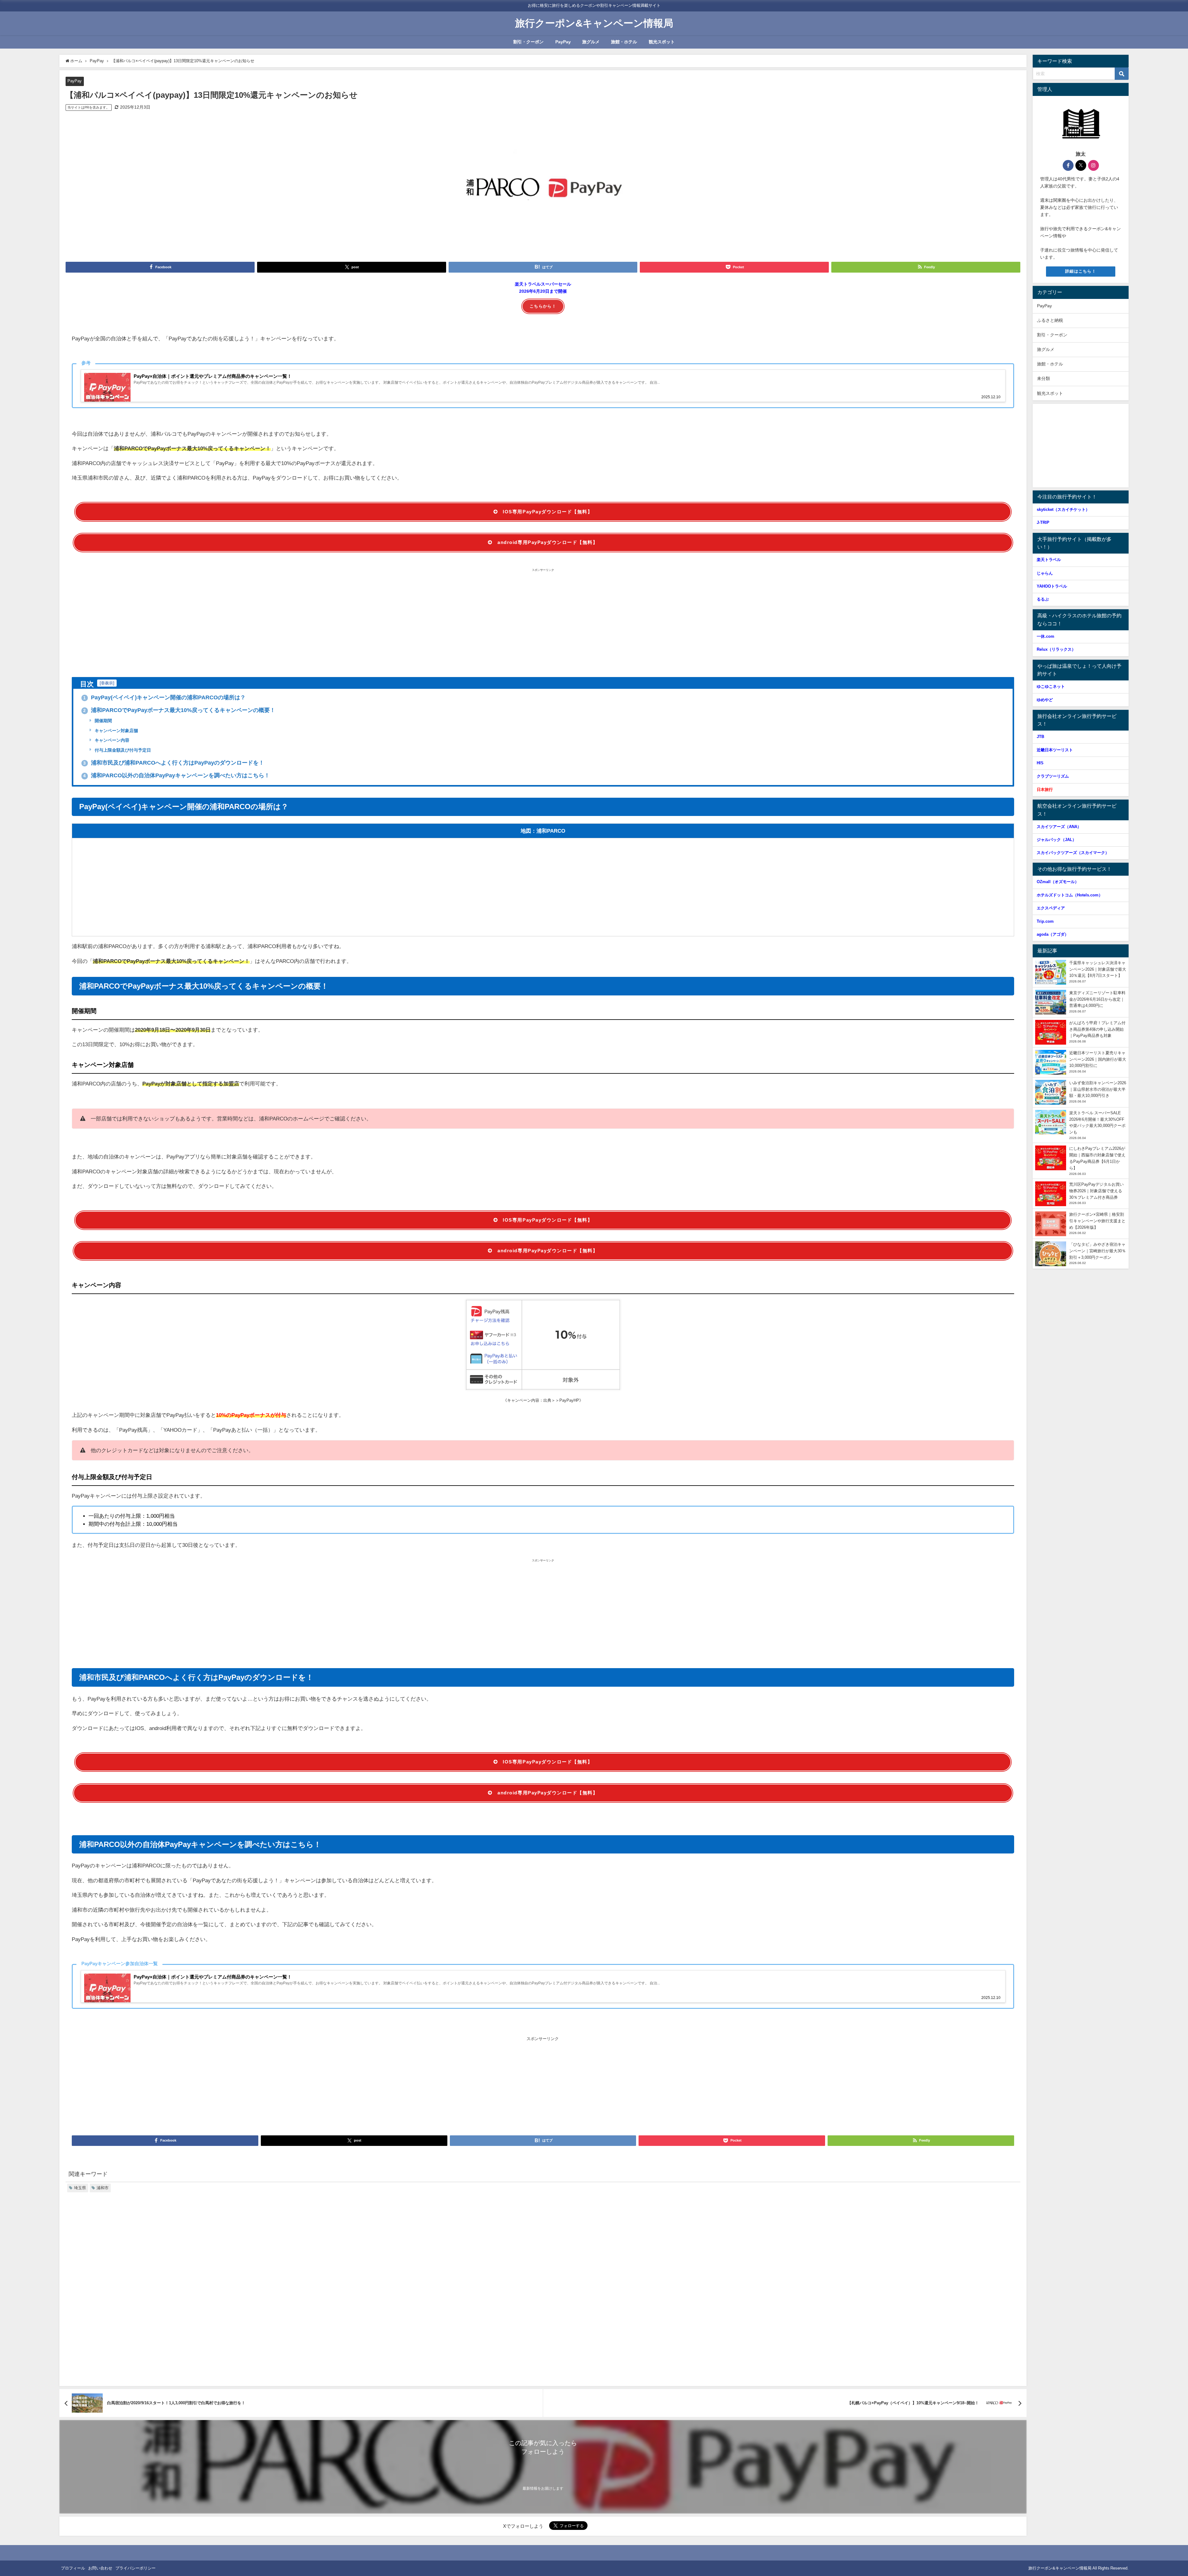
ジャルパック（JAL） (1057, 840)
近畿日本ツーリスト (1055, 750)
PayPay (563, 42)
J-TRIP (1043, 522)
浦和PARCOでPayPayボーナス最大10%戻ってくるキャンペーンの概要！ (179, 710)
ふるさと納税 (1050, 320)
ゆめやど (1045, 700)
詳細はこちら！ (1081, 271)
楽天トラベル (1049, 560)
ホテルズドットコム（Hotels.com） (1070, 895)
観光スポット (662, 42)
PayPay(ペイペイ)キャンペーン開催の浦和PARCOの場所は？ (164, 697)
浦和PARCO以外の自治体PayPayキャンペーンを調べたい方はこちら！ (176, 775)
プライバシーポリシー (136, 2568)
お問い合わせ (100, 2568)
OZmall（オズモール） (1058, 882)
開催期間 (103, 721)
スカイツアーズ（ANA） (1059, 827)
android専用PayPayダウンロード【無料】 (548, 542)
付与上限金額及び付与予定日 (122, 750)
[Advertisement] (543, 623)
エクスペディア (1051, 908)
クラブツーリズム (1053, 776)
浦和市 (103, 2188)
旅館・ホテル (624, 42)
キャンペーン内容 (111, 740)
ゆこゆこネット (1051, 686)
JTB (1040, 737)
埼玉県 (80, 2188)
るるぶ (1043, 599)
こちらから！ (543, 306)
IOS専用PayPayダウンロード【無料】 (548, 512)
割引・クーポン (528, 42)
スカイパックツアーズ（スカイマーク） (1073, 853)
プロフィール (73, 2568)
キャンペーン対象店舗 (116, 731)
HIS (1040, 763)
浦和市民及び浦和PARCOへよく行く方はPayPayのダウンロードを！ (174, 763)
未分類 (1044, 378)
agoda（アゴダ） (1053, 934)
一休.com (1046, 636)
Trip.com (1045, 921)
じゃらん (1045, 573)
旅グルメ (591, 42)
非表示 (107, 683)
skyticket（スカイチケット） (1063, 509)
